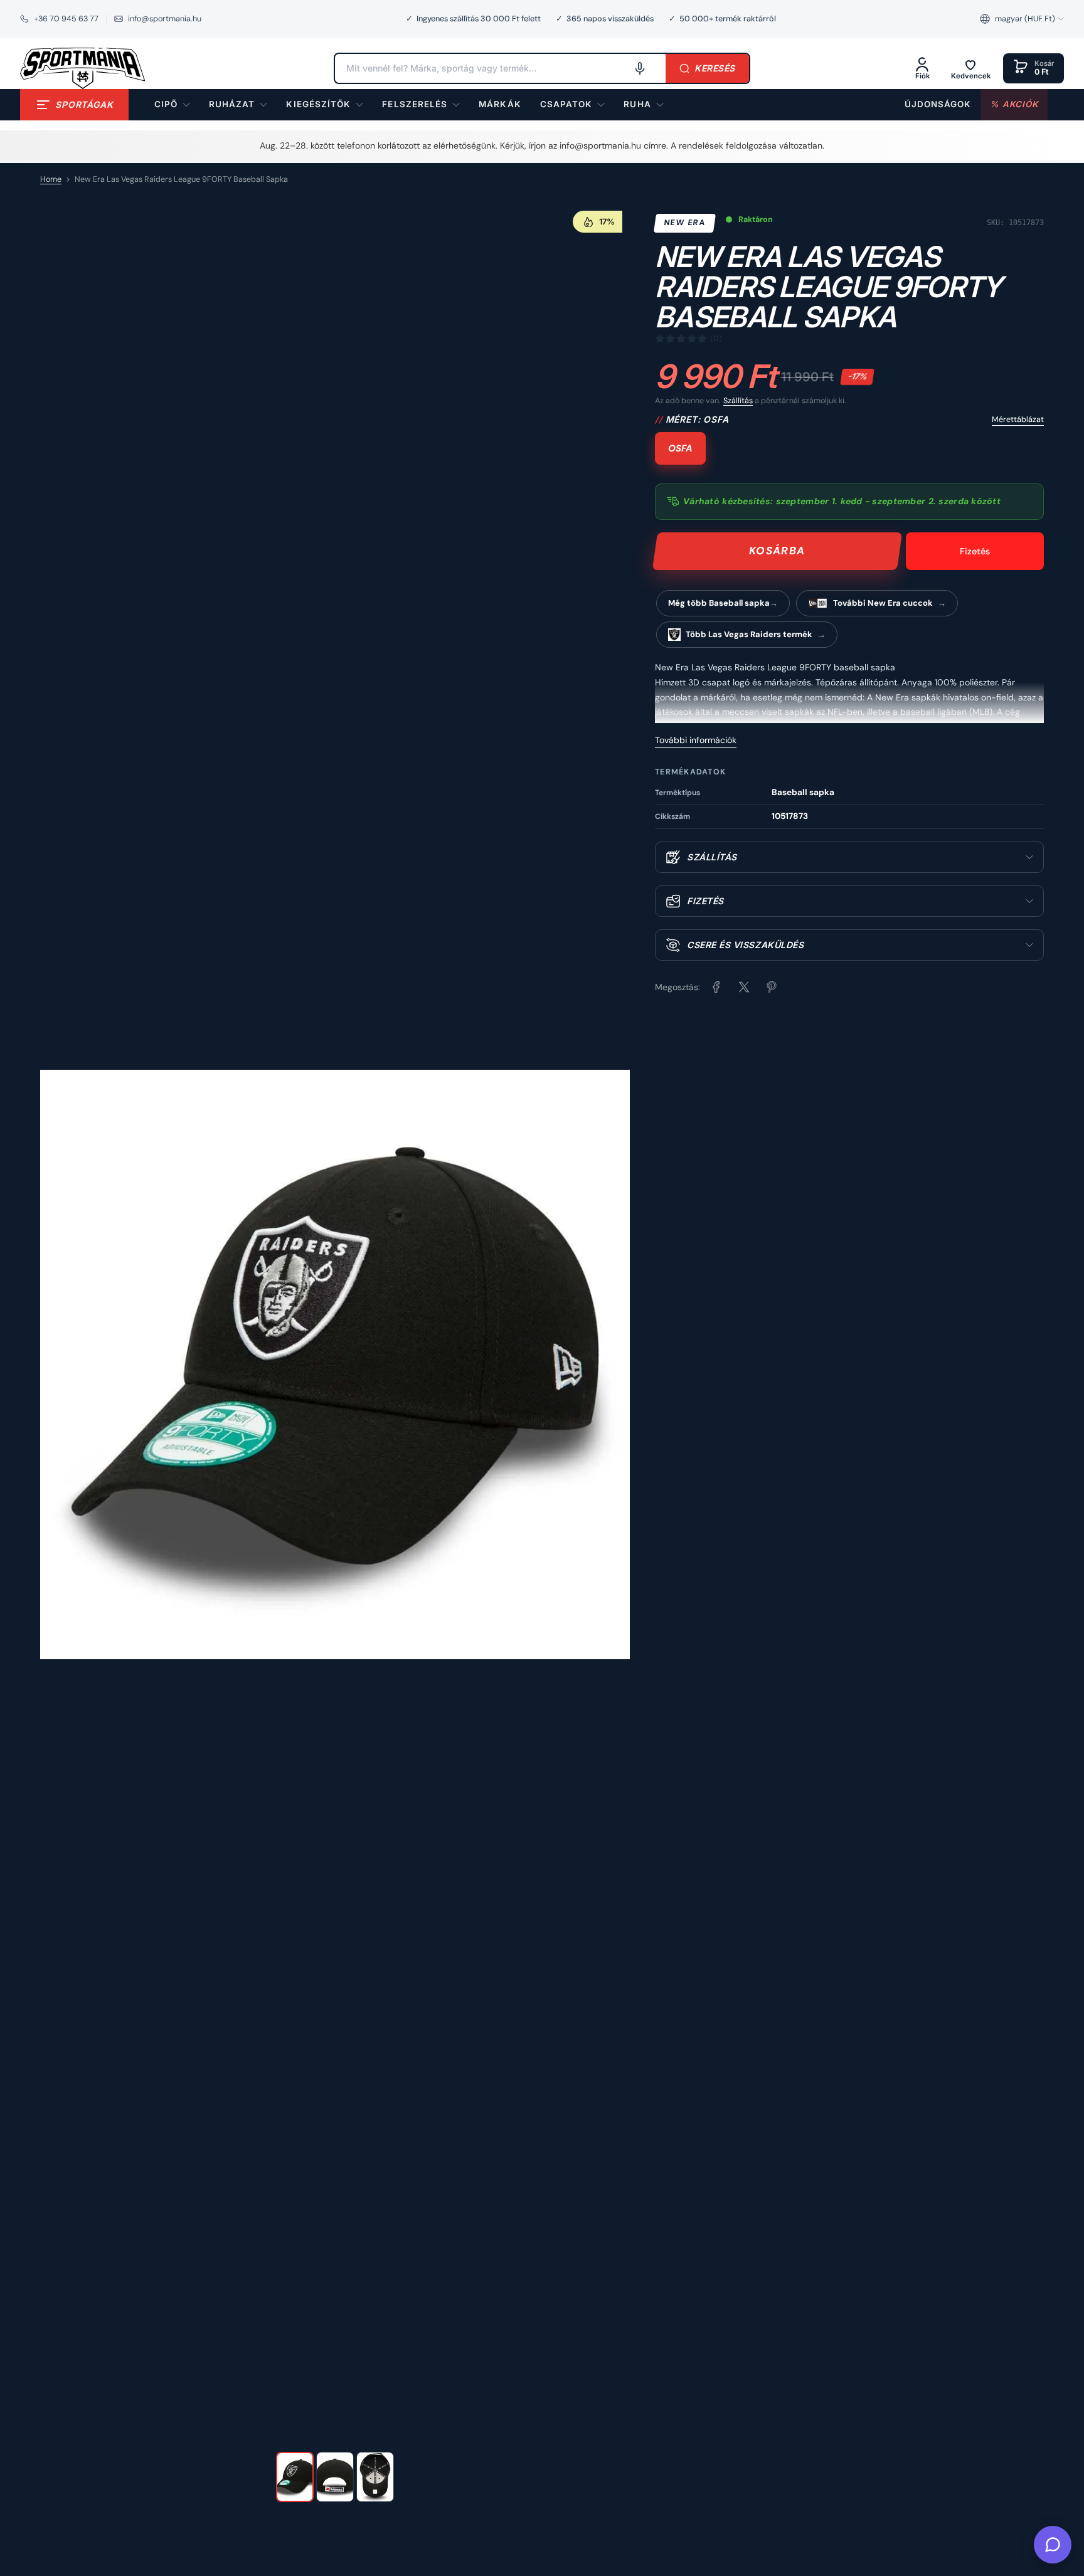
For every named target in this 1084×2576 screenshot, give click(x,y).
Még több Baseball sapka (719, 603)
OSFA (680, 448)
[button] (1022, 19)
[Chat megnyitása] (1053, 2545)
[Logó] (83, 68)
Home (51, 179)
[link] (500, 105)
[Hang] (640, 68)
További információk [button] (696, 740)
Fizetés (975, 551)
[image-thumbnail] (295, 2477)
